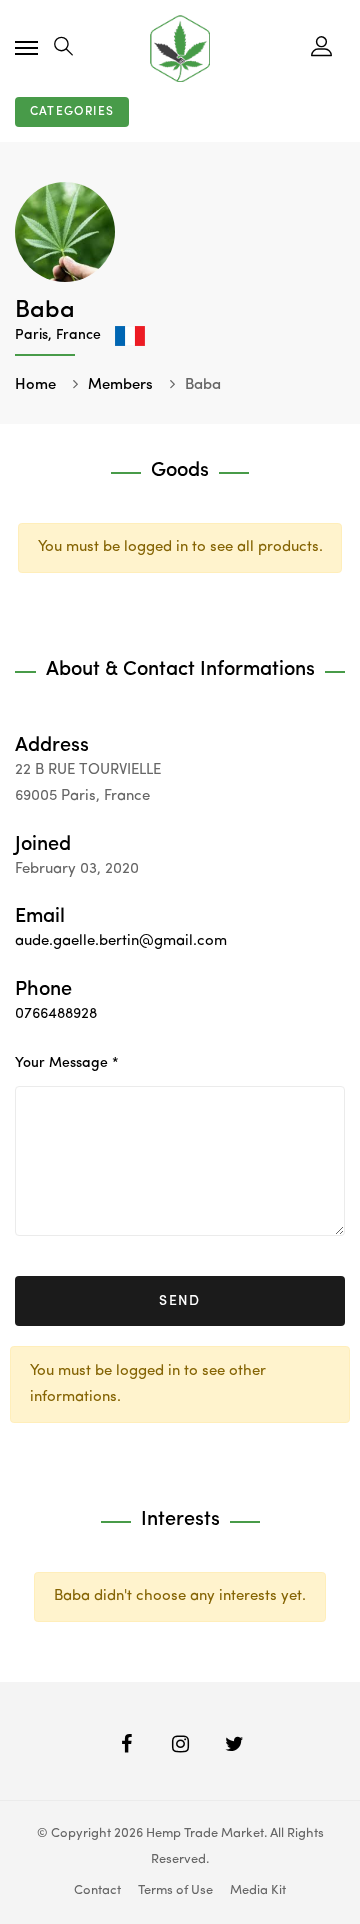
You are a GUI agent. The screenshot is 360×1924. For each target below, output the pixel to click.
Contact (97, 1890)
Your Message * (67, 1063)
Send (180, 1301)
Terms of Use (175, 1890)
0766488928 (56, 1014)
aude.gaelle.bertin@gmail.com (121, 941)
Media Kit (258, 1890)
